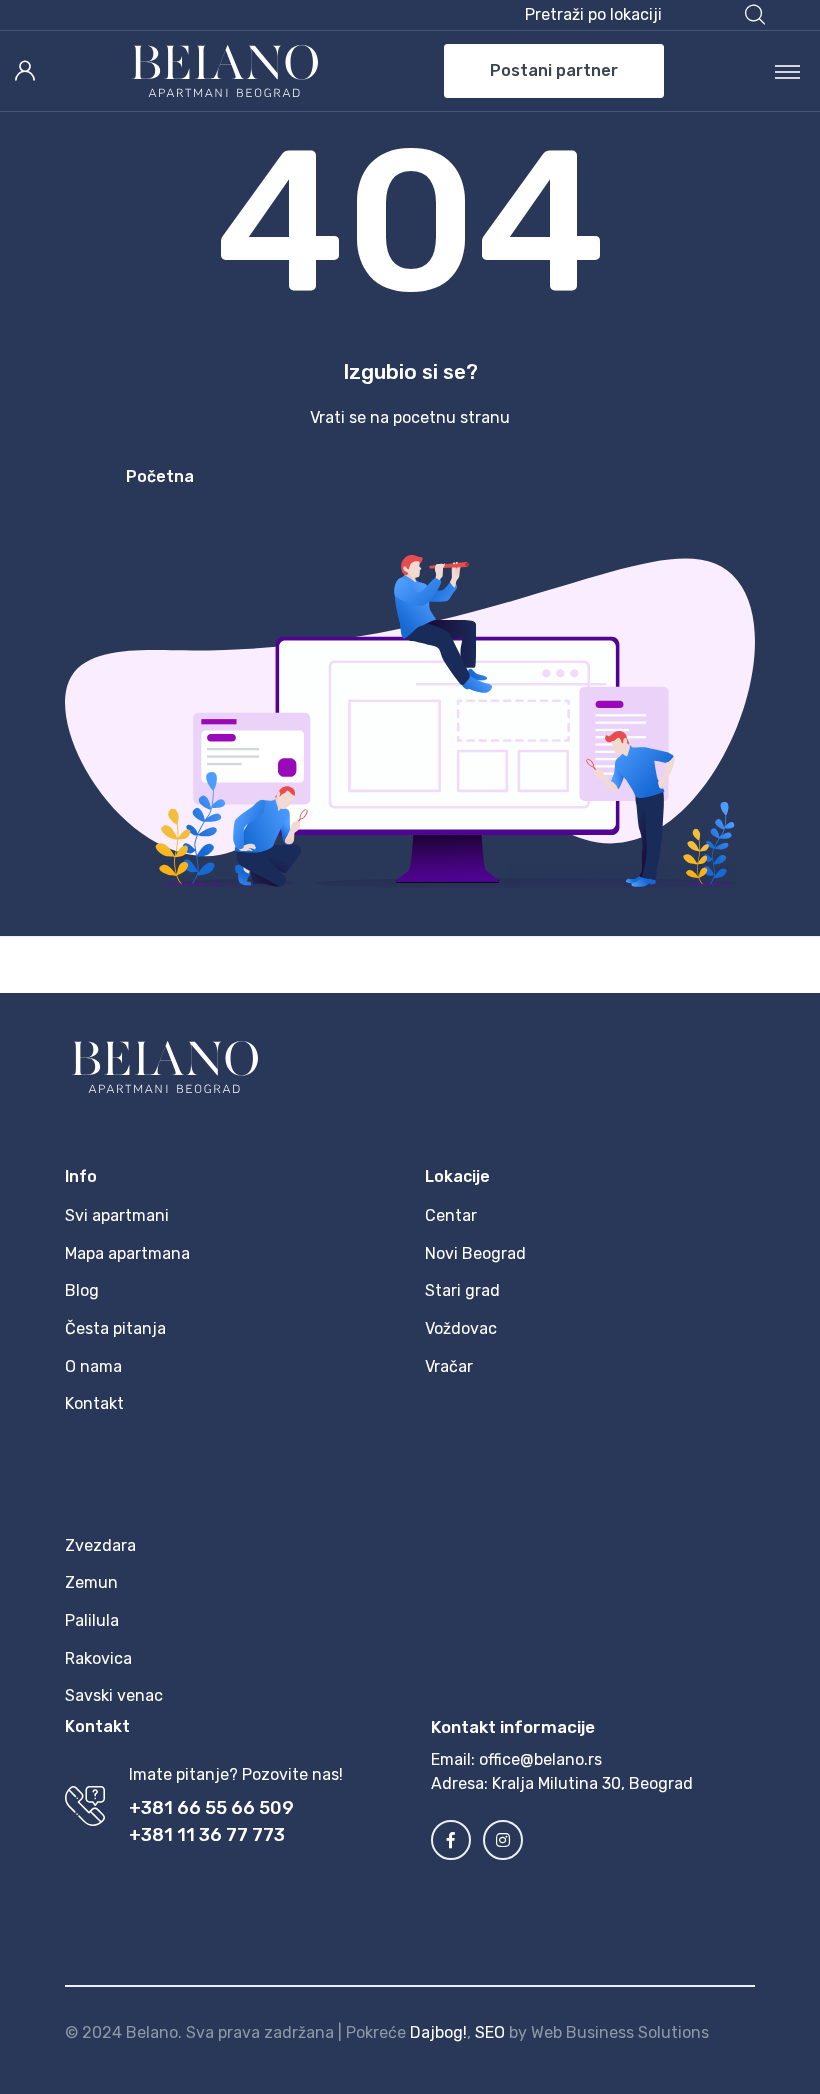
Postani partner (554, 70)
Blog (82, 1290)
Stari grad (462, 1290)
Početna (160, 476)
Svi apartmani (117, 1215)
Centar (451, 1215)
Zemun (91, 1582)
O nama (93, 1366)
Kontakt (94, 1403)
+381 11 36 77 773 (207, 1835)
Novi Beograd (475, 1253)
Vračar (449, 1366)
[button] (645, 15)
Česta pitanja (115, 1328)
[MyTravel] (225, 71)
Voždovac (461, 1328)
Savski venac (114, 1695)
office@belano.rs (540, 1759)
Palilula (92, 1620)
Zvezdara (100, 1545)
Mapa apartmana (127, 1253)
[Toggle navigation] (787, 71)
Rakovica (98, 1658)
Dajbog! (438, 2032)
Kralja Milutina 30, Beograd (592, 1783)
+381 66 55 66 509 (211, 1808)
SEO (490, 2032)
